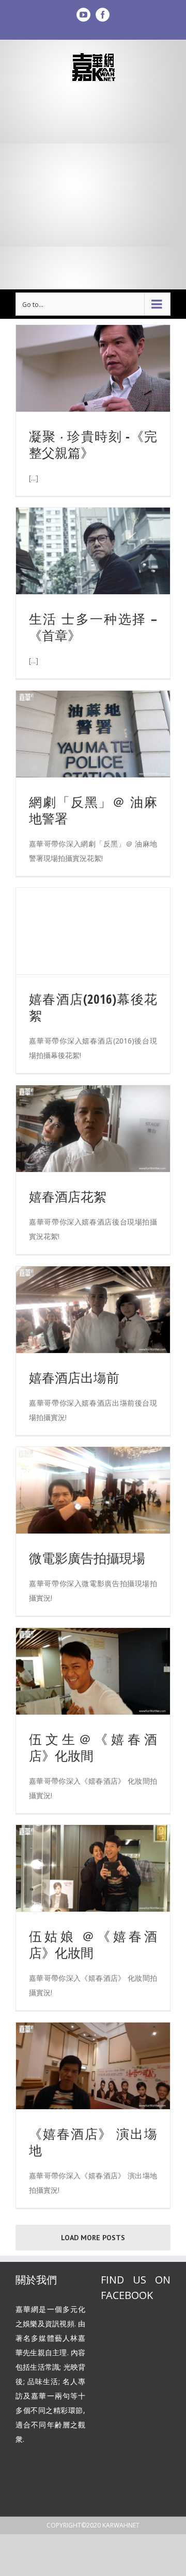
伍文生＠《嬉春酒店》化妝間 (93, 1747)
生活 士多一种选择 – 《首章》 (93, 627)
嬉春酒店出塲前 (74, 1377)
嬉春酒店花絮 (68, 1196)
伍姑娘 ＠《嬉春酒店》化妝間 (93, 1944)
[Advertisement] (93, 186)
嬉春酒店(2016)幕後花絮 (93, 1007)
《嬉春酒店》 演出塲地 (93, 2142)
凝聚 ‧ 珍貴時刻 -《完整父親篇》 (93, 444)
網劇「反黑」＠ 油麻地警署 (93, 810)
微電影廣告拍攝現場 (87, 1558)
